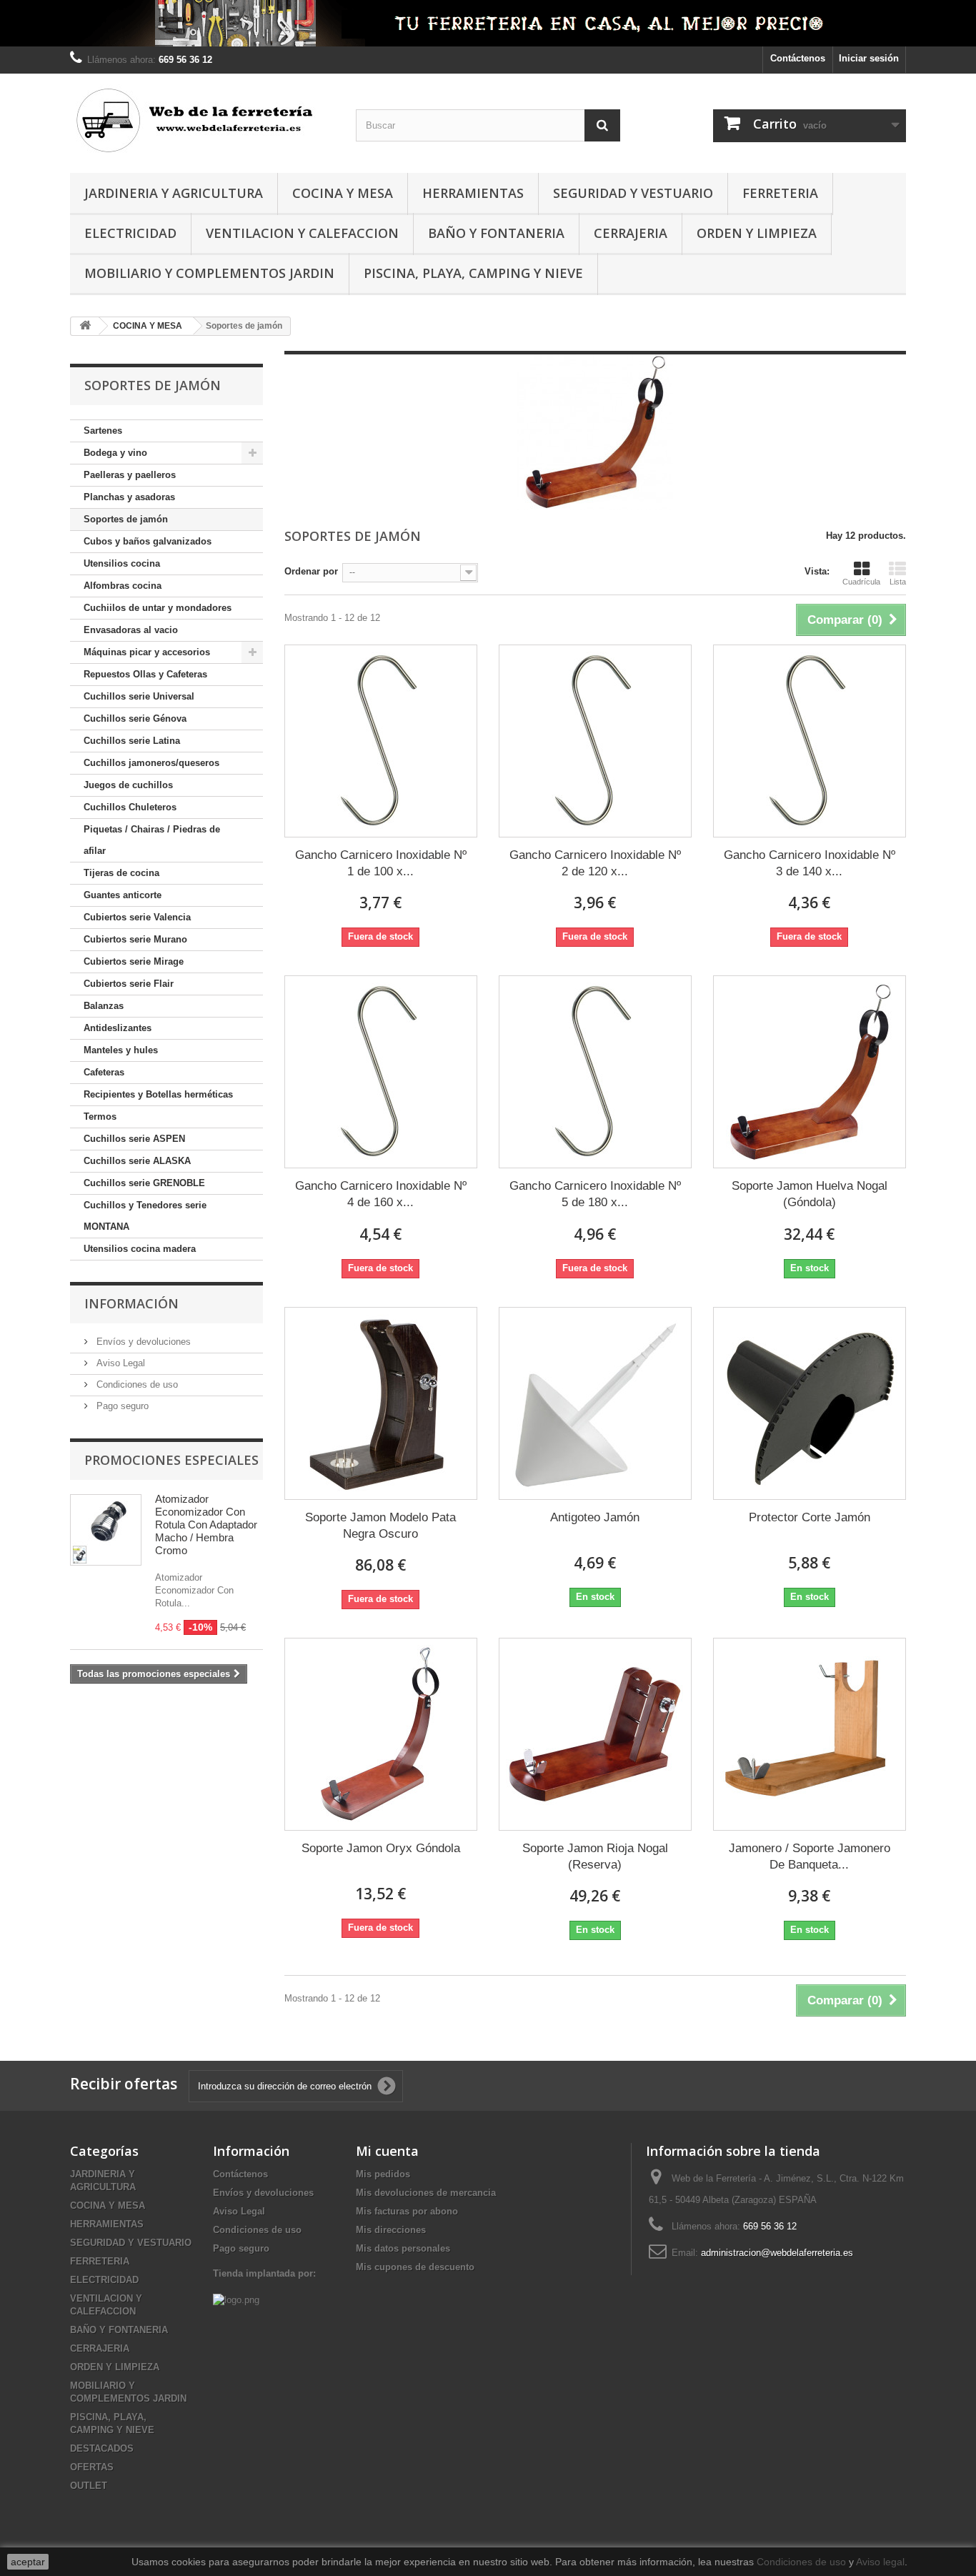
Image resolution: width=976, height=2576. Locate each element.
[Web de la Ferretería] (202, 120)
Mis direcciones (391, 2230)
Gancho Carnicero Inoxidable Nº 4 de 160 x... (381, 1194)
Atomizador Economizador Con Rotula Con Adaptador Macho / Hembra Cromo (206, 1525)
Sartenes (103, 431)
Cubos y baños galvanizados (148, 541)
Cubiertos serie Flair (129, 984)
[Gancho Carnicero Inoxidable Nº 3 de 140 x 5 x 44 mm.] (810, 741)
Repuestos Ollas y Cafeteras (145, 674)
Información (131, 1303)
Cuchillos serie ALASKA (137, 1161)
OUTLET (89, 2486)
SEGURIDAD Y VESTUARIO (633, 193)
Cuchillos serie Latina (132, 741)
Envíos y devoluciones (142, 1342)
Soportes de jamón (126, 519)
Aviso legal (880, 2562)
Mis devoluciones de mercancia (426, 2193)
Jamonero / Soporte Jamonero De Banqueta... (810, 1856)
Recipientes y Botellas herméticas (158, 1094)
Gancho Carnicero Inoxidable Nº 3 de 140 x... (810, 863)
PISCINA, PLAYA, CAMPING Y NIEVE (473, 273)
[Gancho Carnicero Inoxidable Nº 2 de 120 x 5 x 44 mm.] (595, 741)
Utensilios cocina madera (140, 1249)
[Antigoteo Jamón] (595, 1403)
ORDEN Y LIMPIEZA (757, 233)
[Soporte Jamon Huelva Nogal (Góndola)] (810, 1072)
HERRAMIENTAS (473, 193)
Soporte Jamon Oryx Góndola (381, 1848)
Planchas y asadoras (129, 497)
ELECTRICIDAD (130, 233)
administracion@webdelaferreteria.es (777, 2253)
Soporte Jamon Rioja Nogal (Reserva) (595, 1856)
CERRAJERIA (631, 233)
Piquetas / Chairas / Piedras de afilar (152, 840)
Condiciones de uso (136, 1384)
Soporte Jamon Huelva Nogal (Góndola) (810, 1194)
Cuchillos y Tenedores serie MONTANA (145, 1216)
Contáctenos (798, 58)
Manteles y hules (121, 1050)
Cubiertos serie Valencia (137, 917)
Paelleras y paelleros (130, 475)
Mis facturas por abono (407, 2211)
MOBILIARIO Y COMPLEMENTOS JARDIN (209, 273)
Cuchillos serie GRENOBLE (144, 1183)
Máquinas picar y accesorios (147, 652)
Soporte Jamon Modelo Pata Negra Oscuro (380, 1526)
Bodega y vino (115, 453)
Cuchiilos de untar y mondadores (158, 608)
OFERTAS (92, 2467)
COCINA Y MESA (343, 193)
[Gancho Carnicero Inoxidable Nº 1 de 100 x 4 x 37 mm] (381, 741)
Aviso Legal (119, 1363)
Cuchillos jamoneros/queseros (151, 763)
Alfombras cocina (123, 586)
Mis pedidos (383, 2174)
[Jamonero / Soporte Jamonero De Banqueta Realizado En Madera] (810, 1734)
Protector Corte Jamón (810, 1517)
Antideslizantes (118, 1028)
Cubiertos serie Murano (135, 939)
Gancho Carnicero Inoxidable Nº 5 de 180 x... (595, 1194)
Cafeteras (104, 1072)
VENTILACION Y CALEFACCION (302, 233)
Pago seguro (121, 1406)
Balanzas (104, 1006)
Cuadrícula (861, 582)
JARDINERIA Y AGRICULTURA (174, 193)
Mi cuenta (387, 2151)
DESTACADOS (102, 2448)
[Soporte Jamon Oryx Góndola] (381, 1734)
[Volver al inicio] (85, 326)
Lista (898, 582)
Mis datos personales (403, 2248)
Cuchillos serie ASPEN (134, 1139)
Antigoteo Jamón (595, 1517)
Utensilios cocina (122, 563)
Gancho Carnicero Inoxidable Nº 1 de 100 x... (381, 863)
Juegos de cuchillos (128, 785)
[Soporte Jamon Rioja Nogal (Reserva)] (595, 1734)
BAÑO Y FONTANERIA (496, 233)
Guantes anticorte (123, 895)
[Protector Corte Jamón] (810, 1403)
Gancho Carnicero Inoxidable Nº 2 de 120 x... (595, 863)
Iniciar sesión (869, 58)
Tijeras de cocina (121, 873)
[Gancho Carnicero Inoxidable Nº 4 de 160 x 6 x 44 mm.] (381, 1072)
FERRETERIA (780, 193)
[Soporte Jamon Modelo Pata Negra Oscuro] (381, 1403)
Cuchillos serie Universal (139, 696)
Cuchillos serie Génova (135, 718)
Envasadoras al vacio (131, 630)
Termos (100, 1117)
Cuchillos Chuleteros (130, 807)
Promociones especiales (171, 1460)
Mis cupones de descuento (415, 2267)
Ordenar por (311, 571)
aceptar (28, 2562)
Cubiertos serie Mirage (134, 961)
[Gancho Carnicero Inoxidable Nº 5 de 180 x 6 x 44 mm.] (595, 1072)
